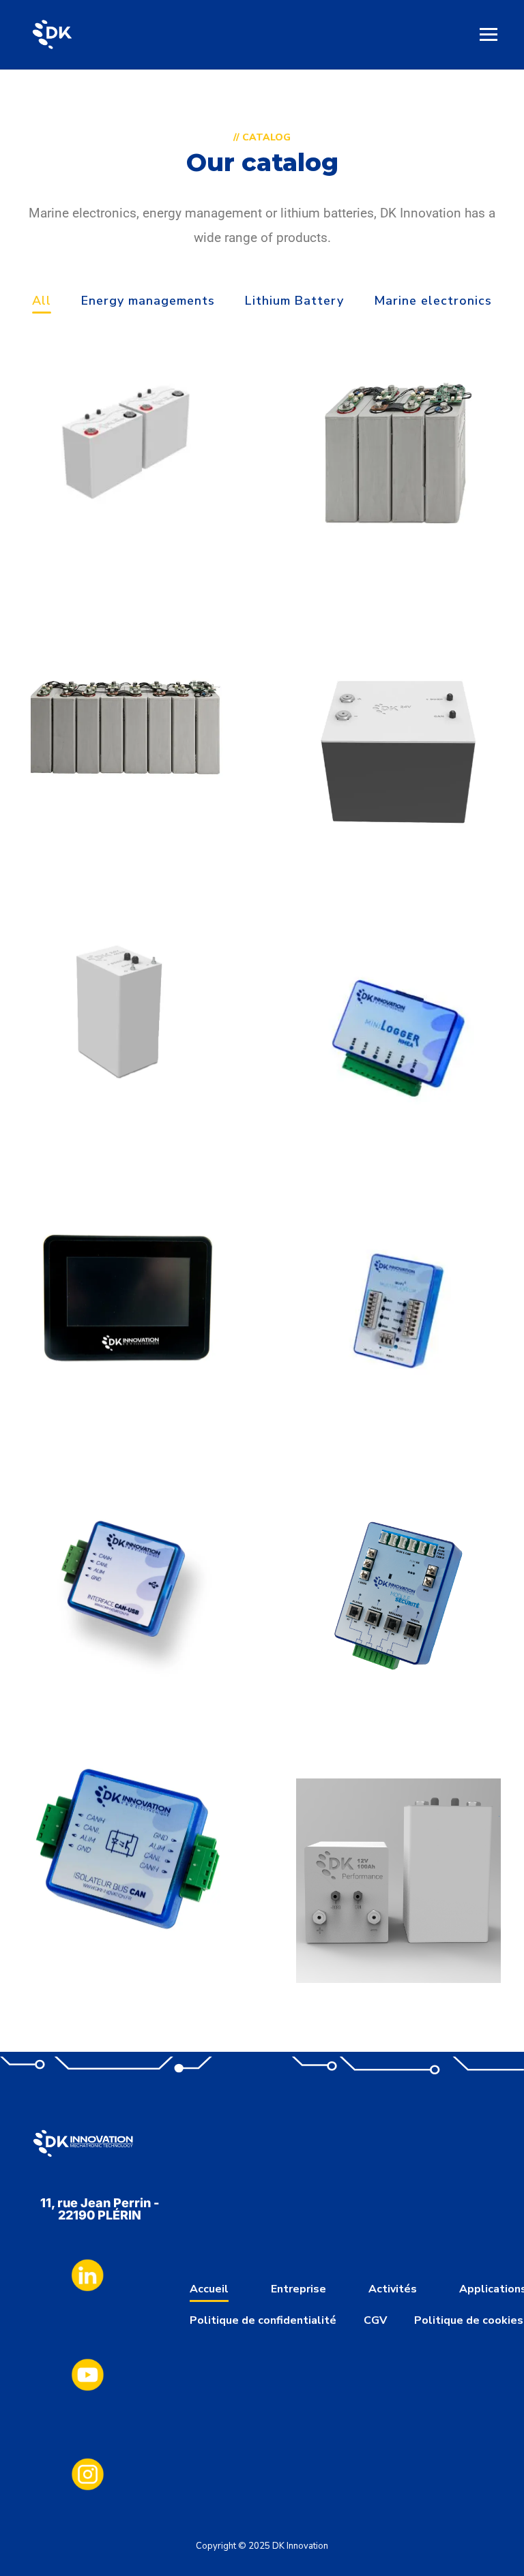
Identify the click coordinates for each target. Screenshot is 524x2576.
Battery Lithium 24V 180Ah (398, 860)
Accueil (209, 2289)
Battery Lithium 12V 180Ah (398, 561)
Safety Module (398, 1702)
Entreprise (299, 2289)
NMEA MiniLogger (398, 1132)
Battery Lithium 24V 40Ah (126, 1133)
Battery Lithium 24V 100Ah (126, 833)
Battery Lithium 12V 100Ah (126, 533)
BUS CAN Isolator (126, 1934)
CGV (375, 2320)
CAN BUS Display (126, 1407)
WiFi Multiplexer (399, 1405)
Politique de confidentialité (263, 2320)
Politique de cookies (469, 2320)
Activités (393, 2289)
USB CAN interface (126, 1679)
